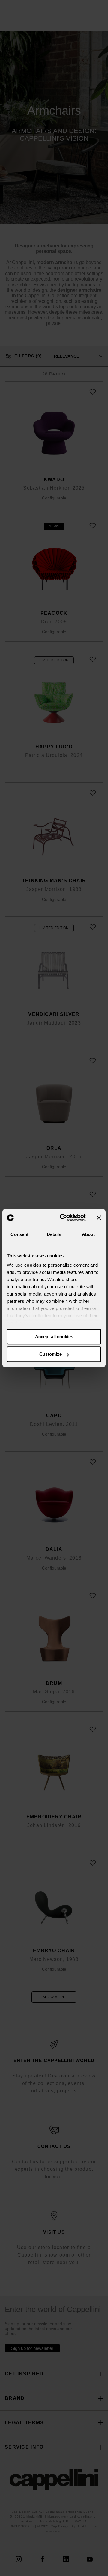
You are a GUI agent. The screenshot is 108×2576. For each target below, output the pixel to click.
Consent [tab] (19, 1234)
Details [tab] (54, 1234)
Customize (51, 1354)
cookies (33, 1265)
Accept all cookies (54, 1337)
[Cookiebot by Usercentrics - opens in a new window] (63, 1218)
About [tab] (88, 1234)
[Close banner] (99, 1218)
